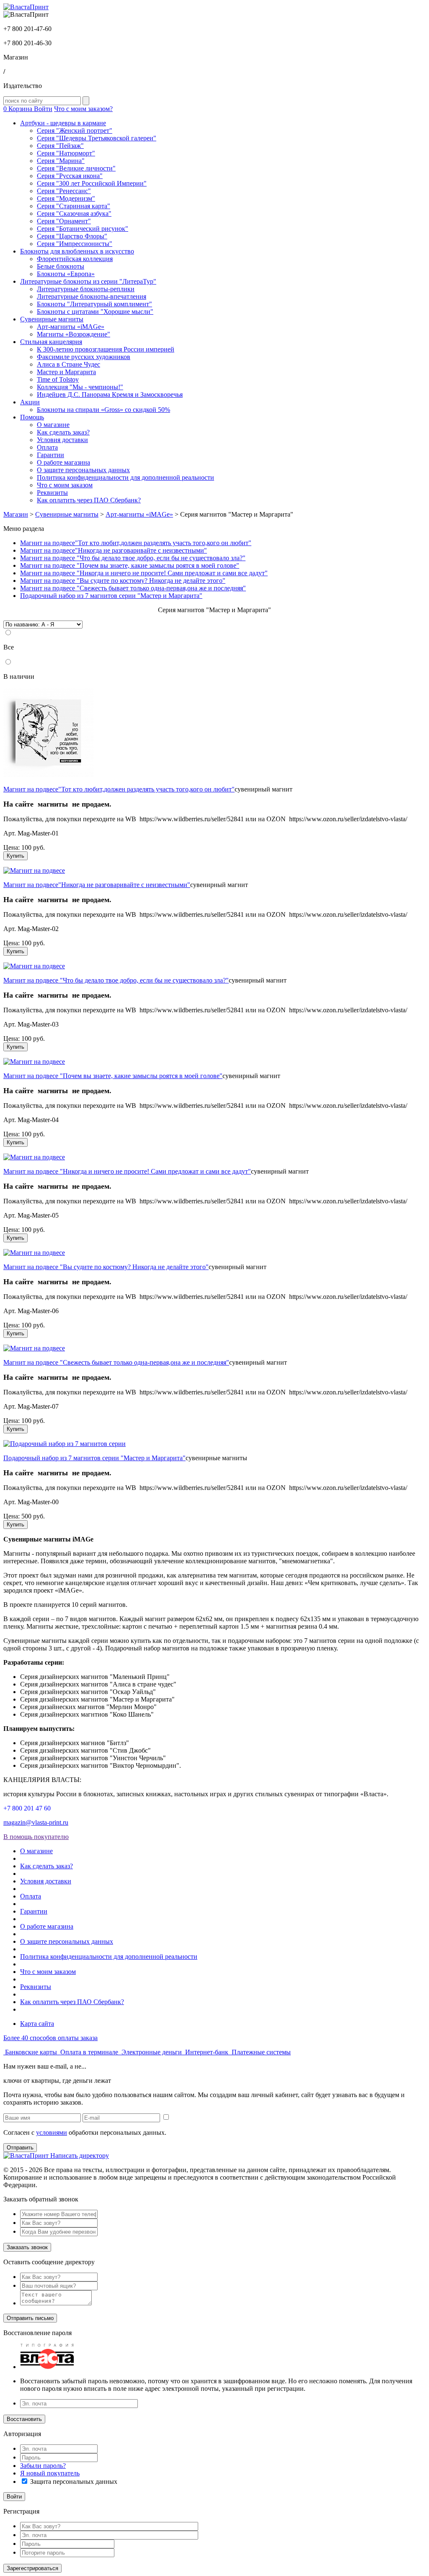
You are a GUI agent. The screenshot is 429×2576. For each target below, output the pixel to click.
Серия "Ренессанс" (64, 191)
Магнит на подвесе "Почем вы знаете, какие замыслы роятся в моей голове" (130, 565)
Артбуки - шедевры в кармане (63, 123)
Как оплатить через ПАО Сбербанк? (89, 500)
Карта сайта (37, 2024)
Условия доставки (62, 440)
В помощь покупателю (36, 1837)
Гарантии (50, 455)
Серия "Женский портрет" (75, 131)
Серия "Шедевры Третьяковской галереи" (97, 138)
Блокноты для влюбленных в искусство (77, 251)
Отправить (20, 2148)
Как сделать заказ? (63, 432)
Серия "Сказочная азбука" (74, 213)
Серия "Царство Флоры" (72, 236)
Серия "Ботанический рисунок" (83, 229)
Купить (16, 856)
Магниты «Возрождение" (74, 334)
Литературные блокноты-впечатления (92, 296)
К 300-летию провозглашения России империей (106, 349)
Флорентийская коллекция (75, 259)
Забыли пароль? (43, 2466)
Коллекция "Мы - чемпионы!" (80, 387)
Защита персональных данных (74, 2482)
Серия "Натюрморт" (66, 153)
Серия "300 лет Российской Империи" (92, 183)
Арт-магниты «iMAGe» (71, 327)
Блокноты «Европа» (66, 274)
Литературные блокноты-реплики (86, 289)
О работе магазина (63, 462)
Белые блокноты (61, 266)
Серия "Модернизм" (66, 198)
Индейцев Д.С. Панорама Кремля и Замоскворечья (110, 394)
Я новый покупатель (50, 2473)
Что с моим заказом (65, 485)
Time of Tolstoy (58, 379)
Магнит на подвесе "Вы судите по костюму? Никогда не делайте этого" (123, 581)
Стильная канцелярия (51, 342)
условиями (52, 2132)
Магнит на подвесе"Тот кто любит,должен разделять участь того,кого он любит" (136, 543)
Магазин (16, 514)
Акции (30, 402)
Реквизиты (52, 493)
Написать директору (80, 2156)
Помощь (32, 417)
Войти (43, 109)
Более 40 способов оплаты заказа (50, 2038)
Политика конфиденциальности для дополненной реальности (125, 477)
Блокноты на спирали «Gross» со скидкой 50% (103, 410)
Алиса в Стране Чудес (68, 364)
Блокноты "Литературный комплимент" (94, 304)
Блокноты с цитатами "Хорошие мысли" (95, 312)
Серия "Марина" (61, 161)
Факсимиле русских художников (84, 357)
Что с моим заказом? (83, 109)
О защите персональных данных (83, 470)
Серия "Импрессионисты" (75, 244)
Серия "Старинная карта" (74, 206)
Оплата (47, 447)
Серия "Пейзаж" (60, 146)
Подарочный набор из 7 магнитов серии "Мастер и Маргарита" (111, 596)
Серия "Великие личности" (76, 168)
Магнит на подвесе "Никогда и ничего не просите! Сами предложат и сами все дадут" (144, 573)
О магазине (53, 425)
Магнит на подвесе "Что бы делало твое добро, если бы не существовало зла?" (133, 558)
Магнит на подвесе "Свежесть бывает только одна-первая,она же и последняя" (133, 588)
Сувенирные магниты (52, 319)
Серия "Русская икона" (70, 176)
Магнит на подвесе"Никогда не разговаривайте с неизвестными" (114, 550)
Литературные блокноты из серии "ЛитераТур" (88, 281)
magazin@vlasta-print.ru (36, 1822)
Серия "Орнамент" (64, 221)
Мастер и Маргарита (66, 372)
